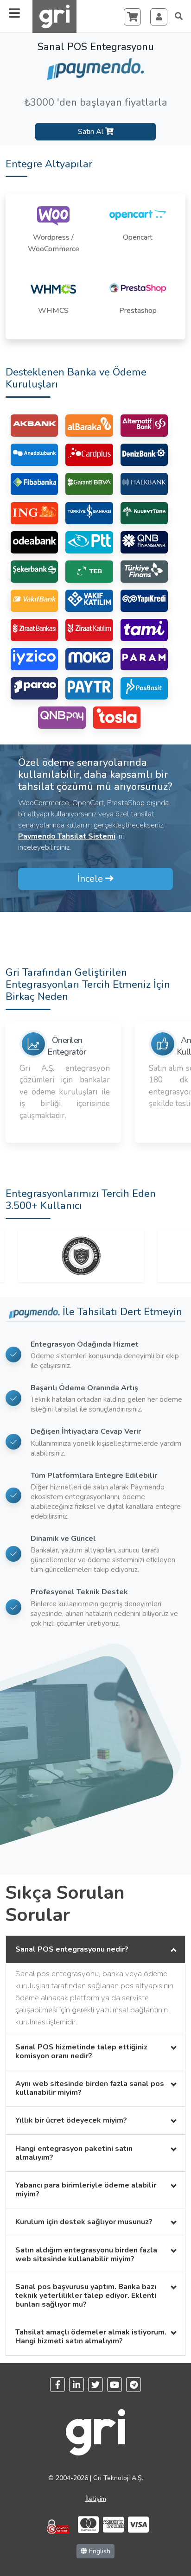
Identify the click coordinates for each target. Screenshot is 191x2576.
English (99, 2551)
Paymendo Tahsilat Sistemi (67, 836)
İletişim (96, 2499)
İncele (91, 879)
